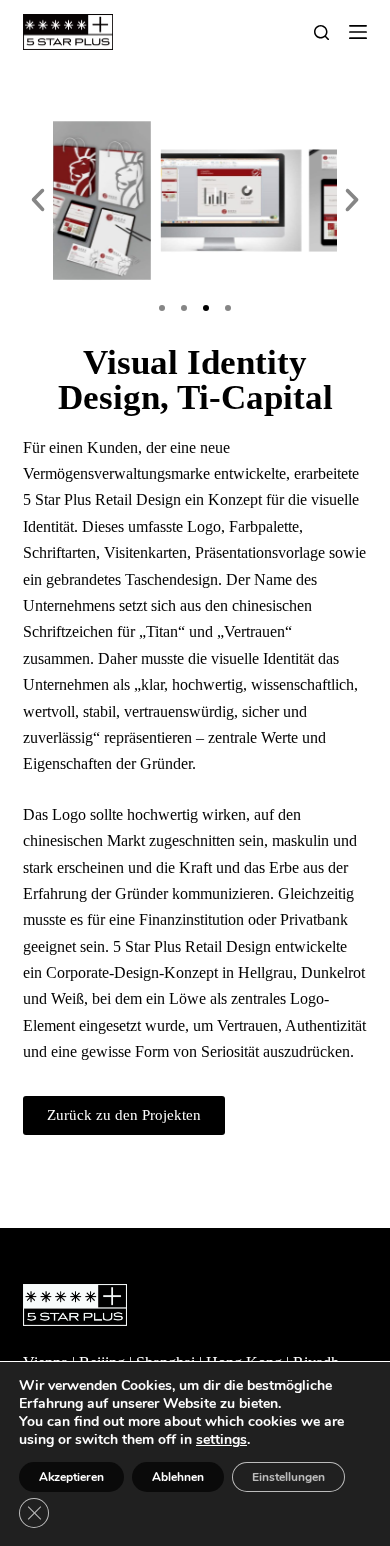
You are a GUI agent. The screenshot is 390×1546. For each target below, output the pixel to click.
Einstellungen (288, 1477)
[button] (38, 200)
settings (221, 1440)
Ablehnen (178, 1477)
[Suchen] (321, 32)
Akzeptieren (71, 1477)
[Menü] (358, 32)
